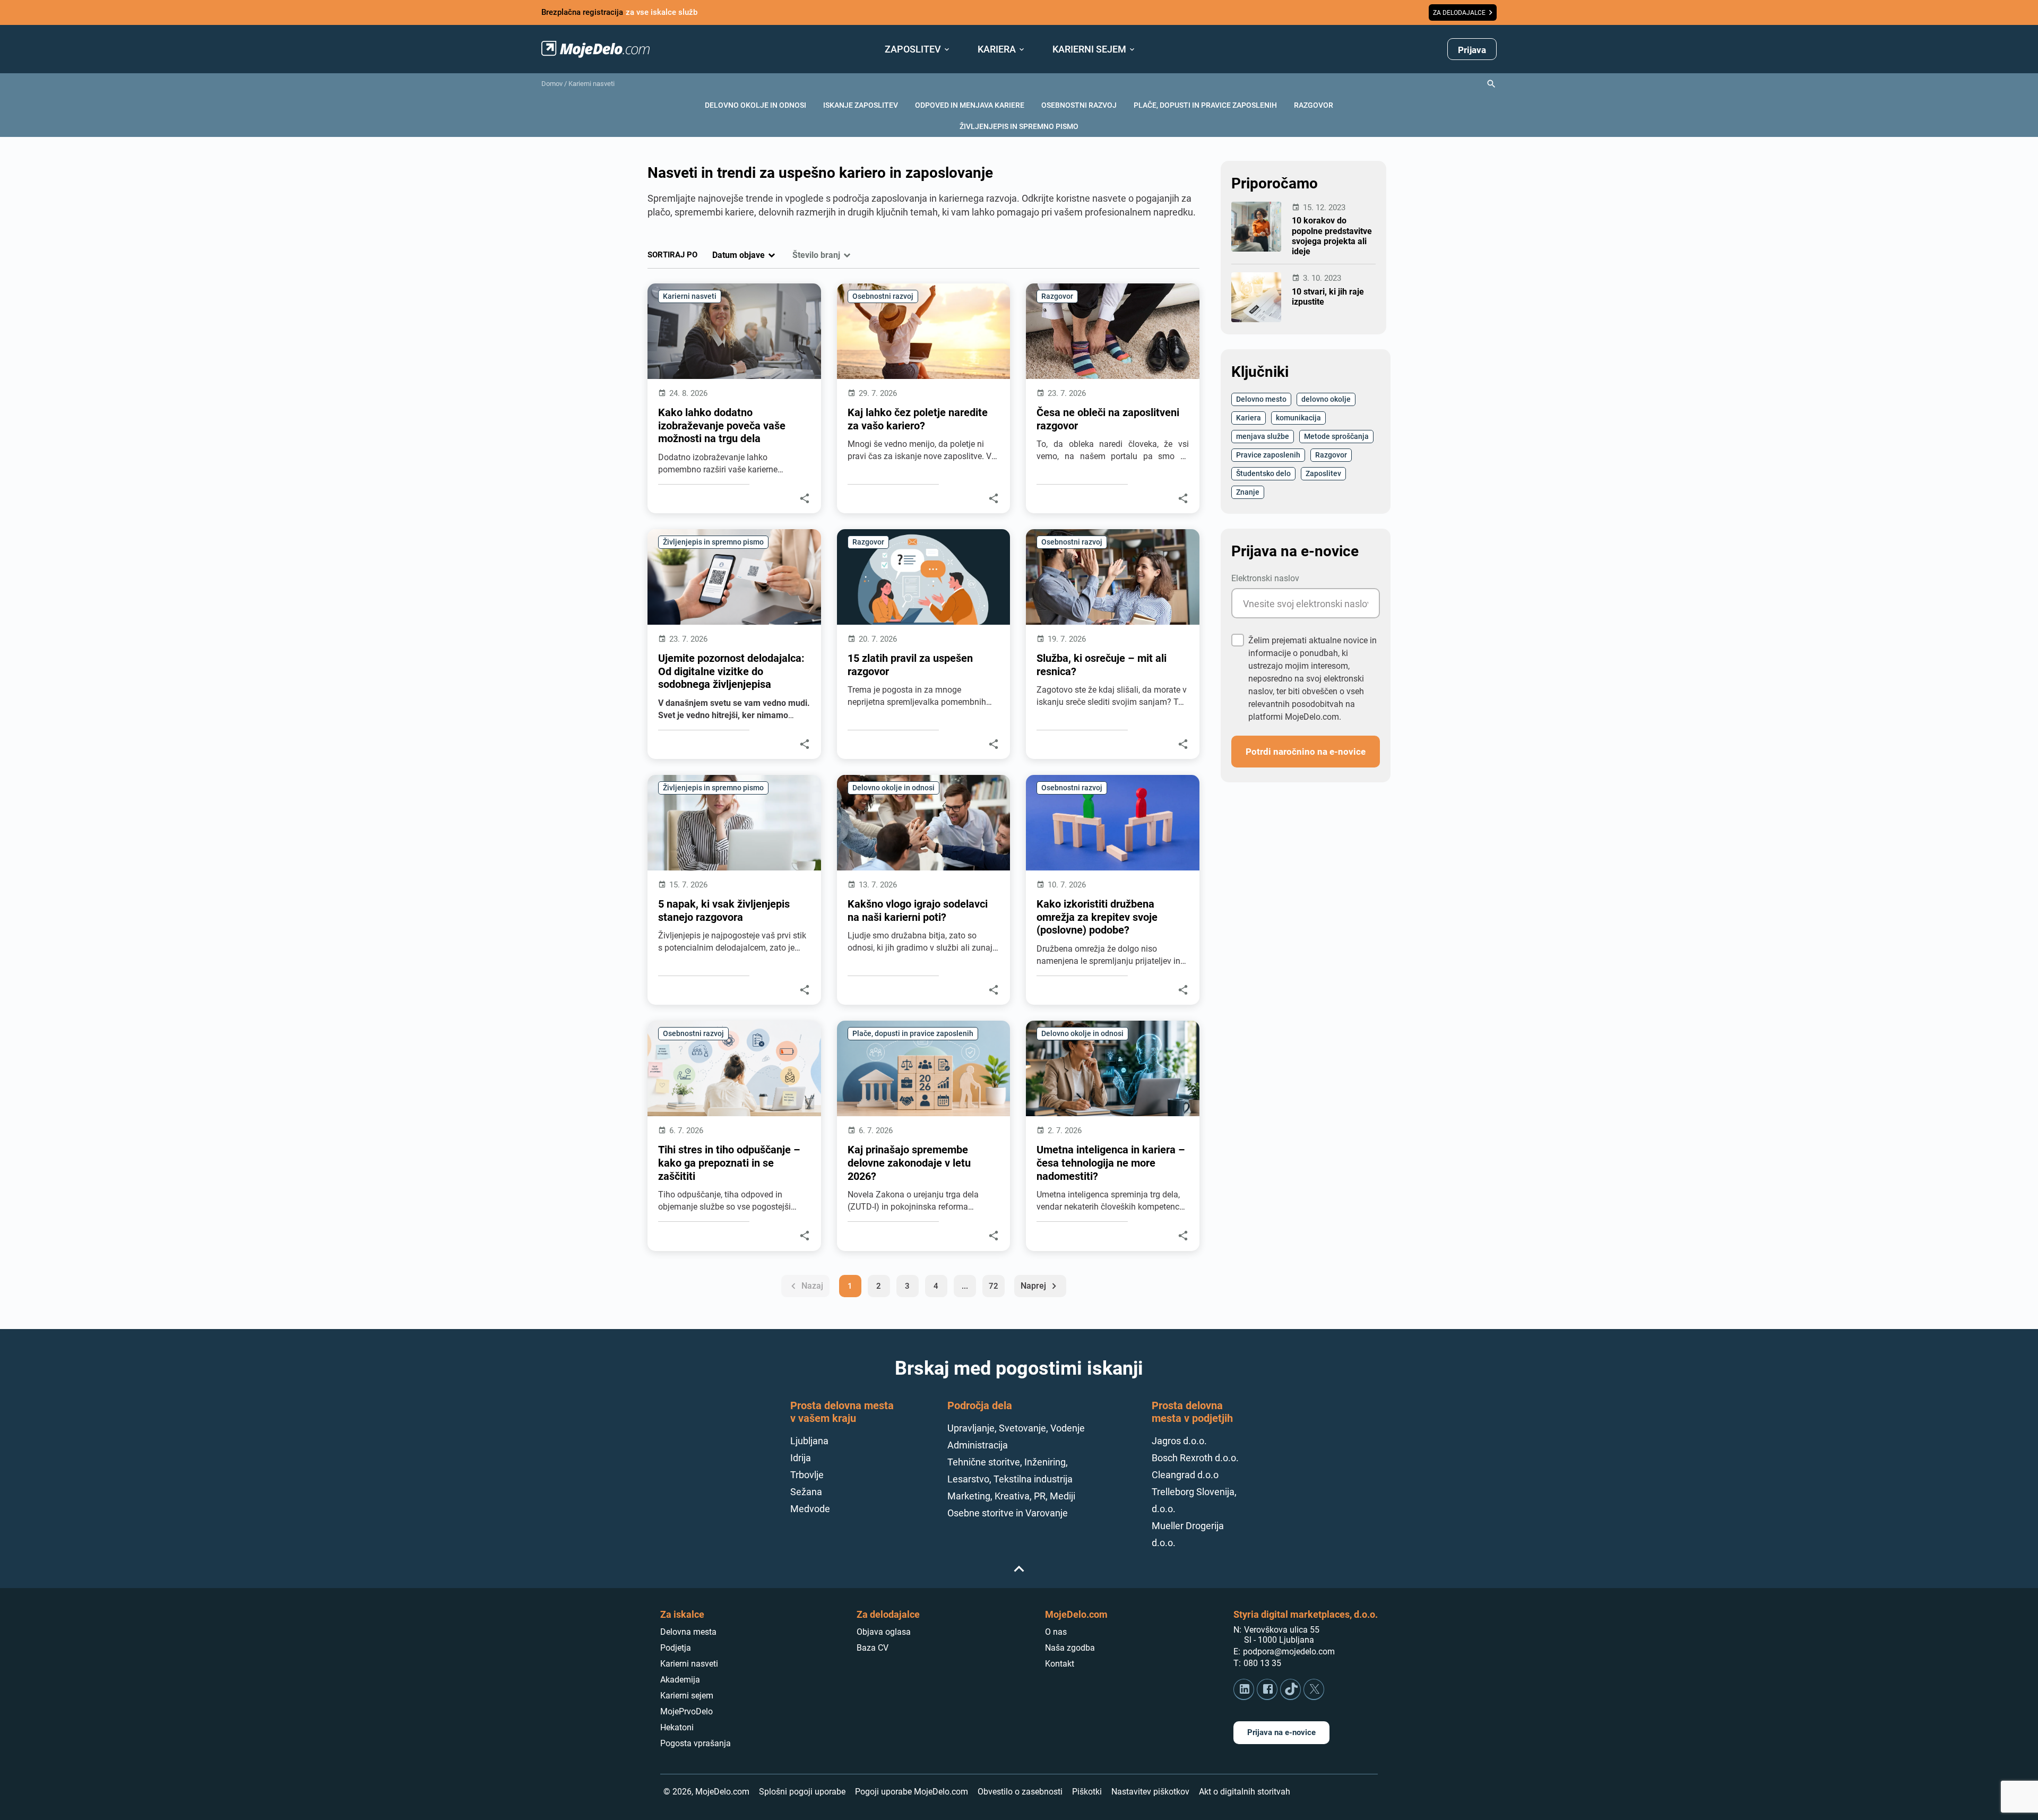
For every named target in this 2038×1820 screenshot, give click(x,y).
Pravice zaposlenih (1268, 455)
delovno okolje (1326, 399)
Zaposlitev (1323, 473)
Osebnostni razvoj (883, 296)
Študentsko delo (1263, 473)
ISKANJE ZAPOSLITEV (861, 105)
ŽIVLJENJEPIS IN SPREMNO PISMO (1019, 126)
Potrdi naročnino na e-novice (1306, 751)
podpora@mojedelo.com (1289, 1651)
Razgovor (1057, 296)
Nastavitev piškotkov (1150, 1792)
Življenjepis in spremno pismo (713, 542)
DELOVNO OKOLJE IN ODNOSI (755, 105)
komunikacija (1298, 417)
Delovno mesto (1261, 399)
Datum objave (739, 255)
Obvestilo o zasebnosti (1020, 1792)
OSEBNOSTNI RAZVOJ (1079, 105)
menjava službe (1263, 436)
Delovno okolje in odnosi (893, 787)
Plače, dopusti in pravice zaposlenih (913, 1033)
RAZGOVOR (1314, 105)
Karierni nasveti (591, 84)
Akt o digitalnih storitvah (1245, 1792)
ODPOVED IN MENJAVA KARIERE (970, 105)
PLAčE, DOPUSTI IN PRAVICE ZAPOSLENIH (1205, 105)
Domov (552, 84)
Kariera (1249, 417)
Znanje (1248, 492)
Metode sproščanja (1336, 436)
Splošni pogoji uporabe (802, 1792)
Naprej (1040, 1286)
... (965, 1286)
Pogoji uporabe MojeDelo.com (912, 1792)
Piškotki (1087, 1792)
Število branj (816, 255)
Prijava (1472, 50)
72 (994, 1286)
